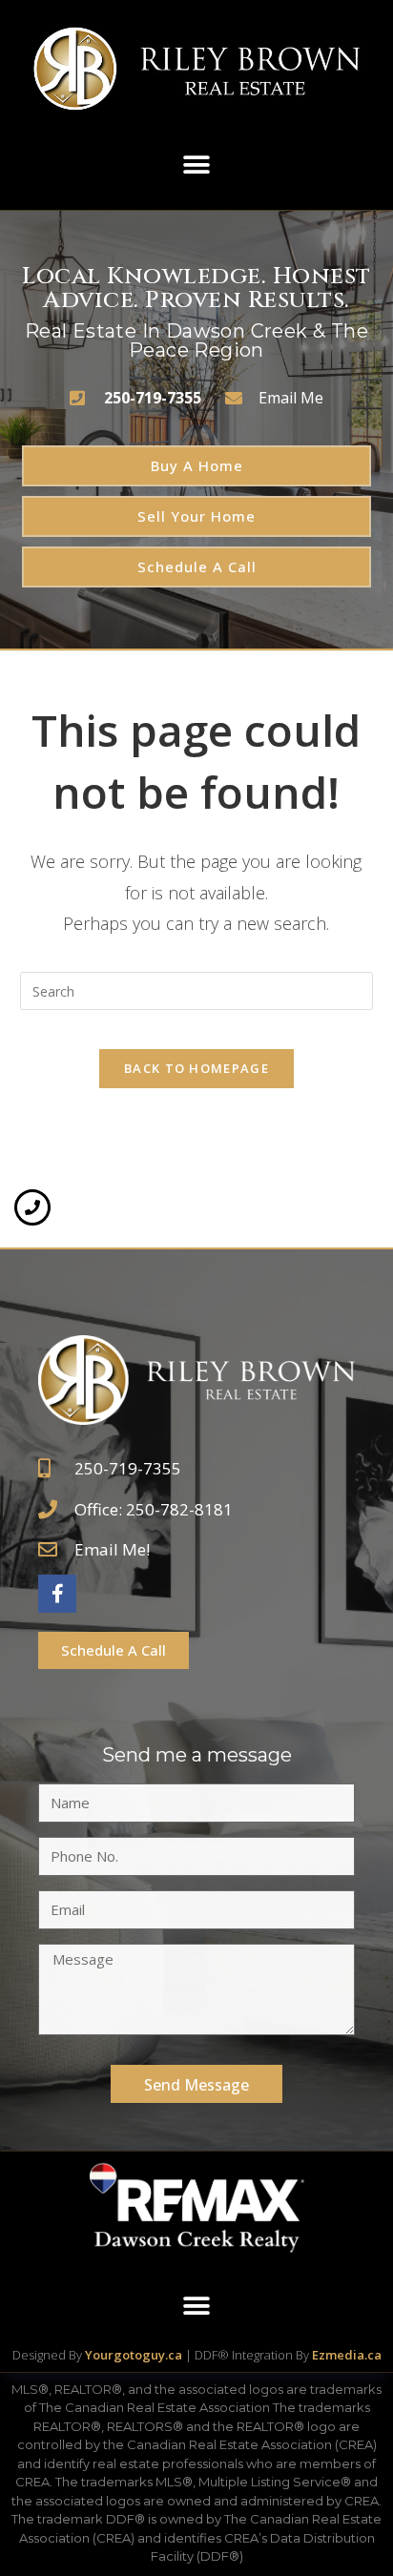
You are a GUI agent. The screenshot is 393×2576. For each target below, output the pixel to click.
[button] (197, 165)
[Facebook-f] (57, 1594)
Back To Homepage (196, 1068)
